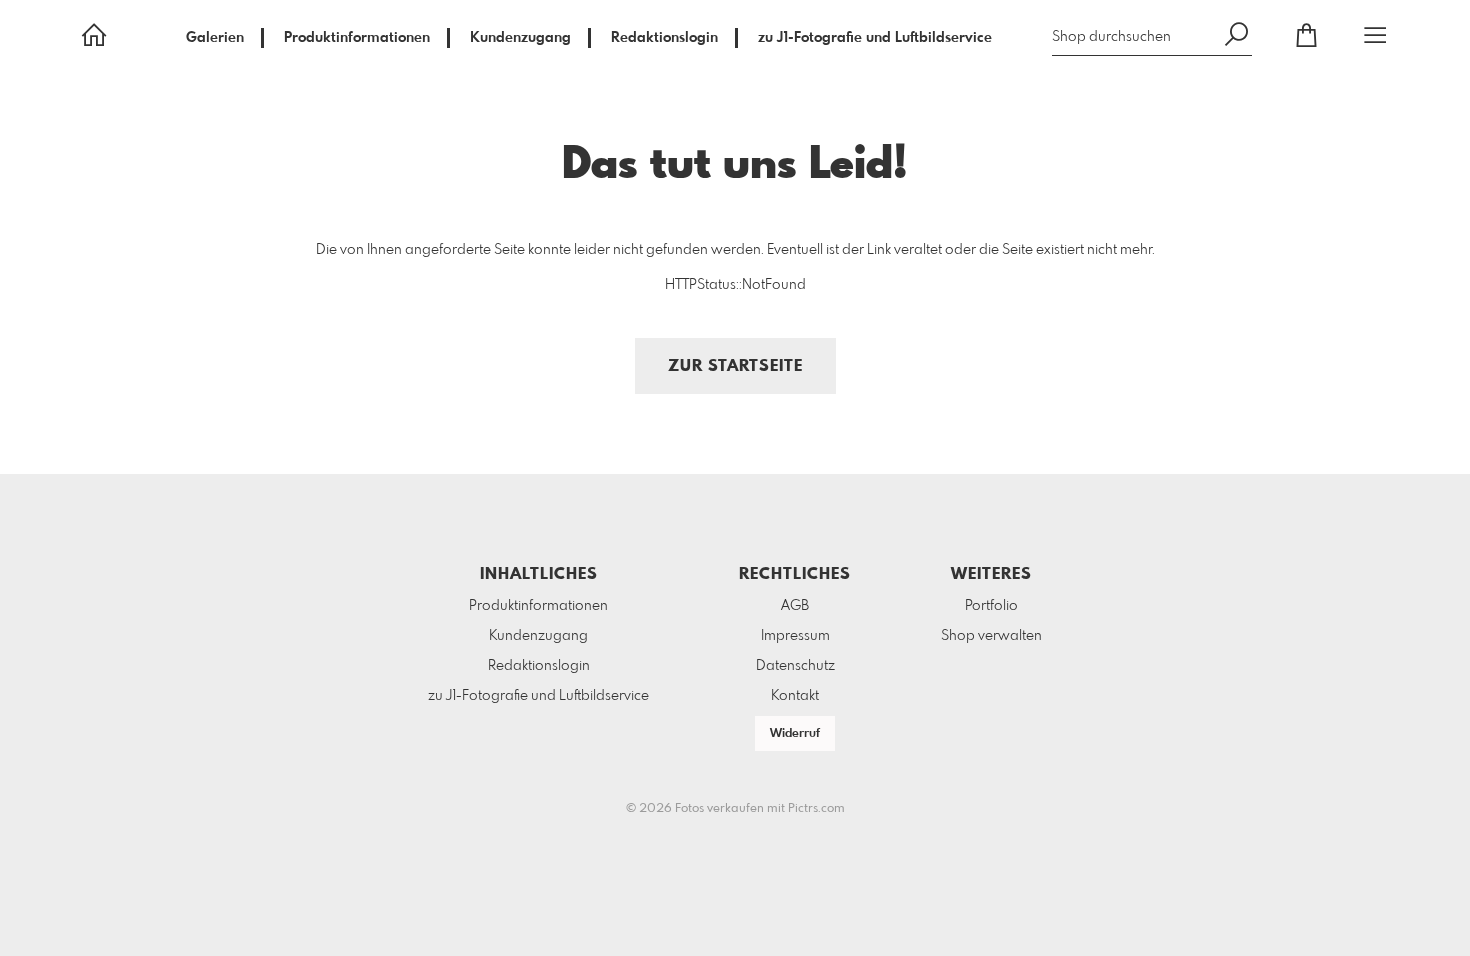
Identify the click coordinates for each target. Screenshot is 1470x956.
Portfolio (991, 606)
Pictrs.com (816, 809)
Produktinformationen (357, 38)
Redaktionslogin (664, 38)
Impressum (795, 636)
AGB (795, 606)
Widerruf (795, 734)
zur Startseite (735, 366)
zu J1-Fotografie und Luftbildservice (875, 38)
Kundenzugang (520, 38)
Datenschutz (795, 666)
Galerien (215, 38)
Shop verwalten (991, 636)
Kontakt (795, 696)
